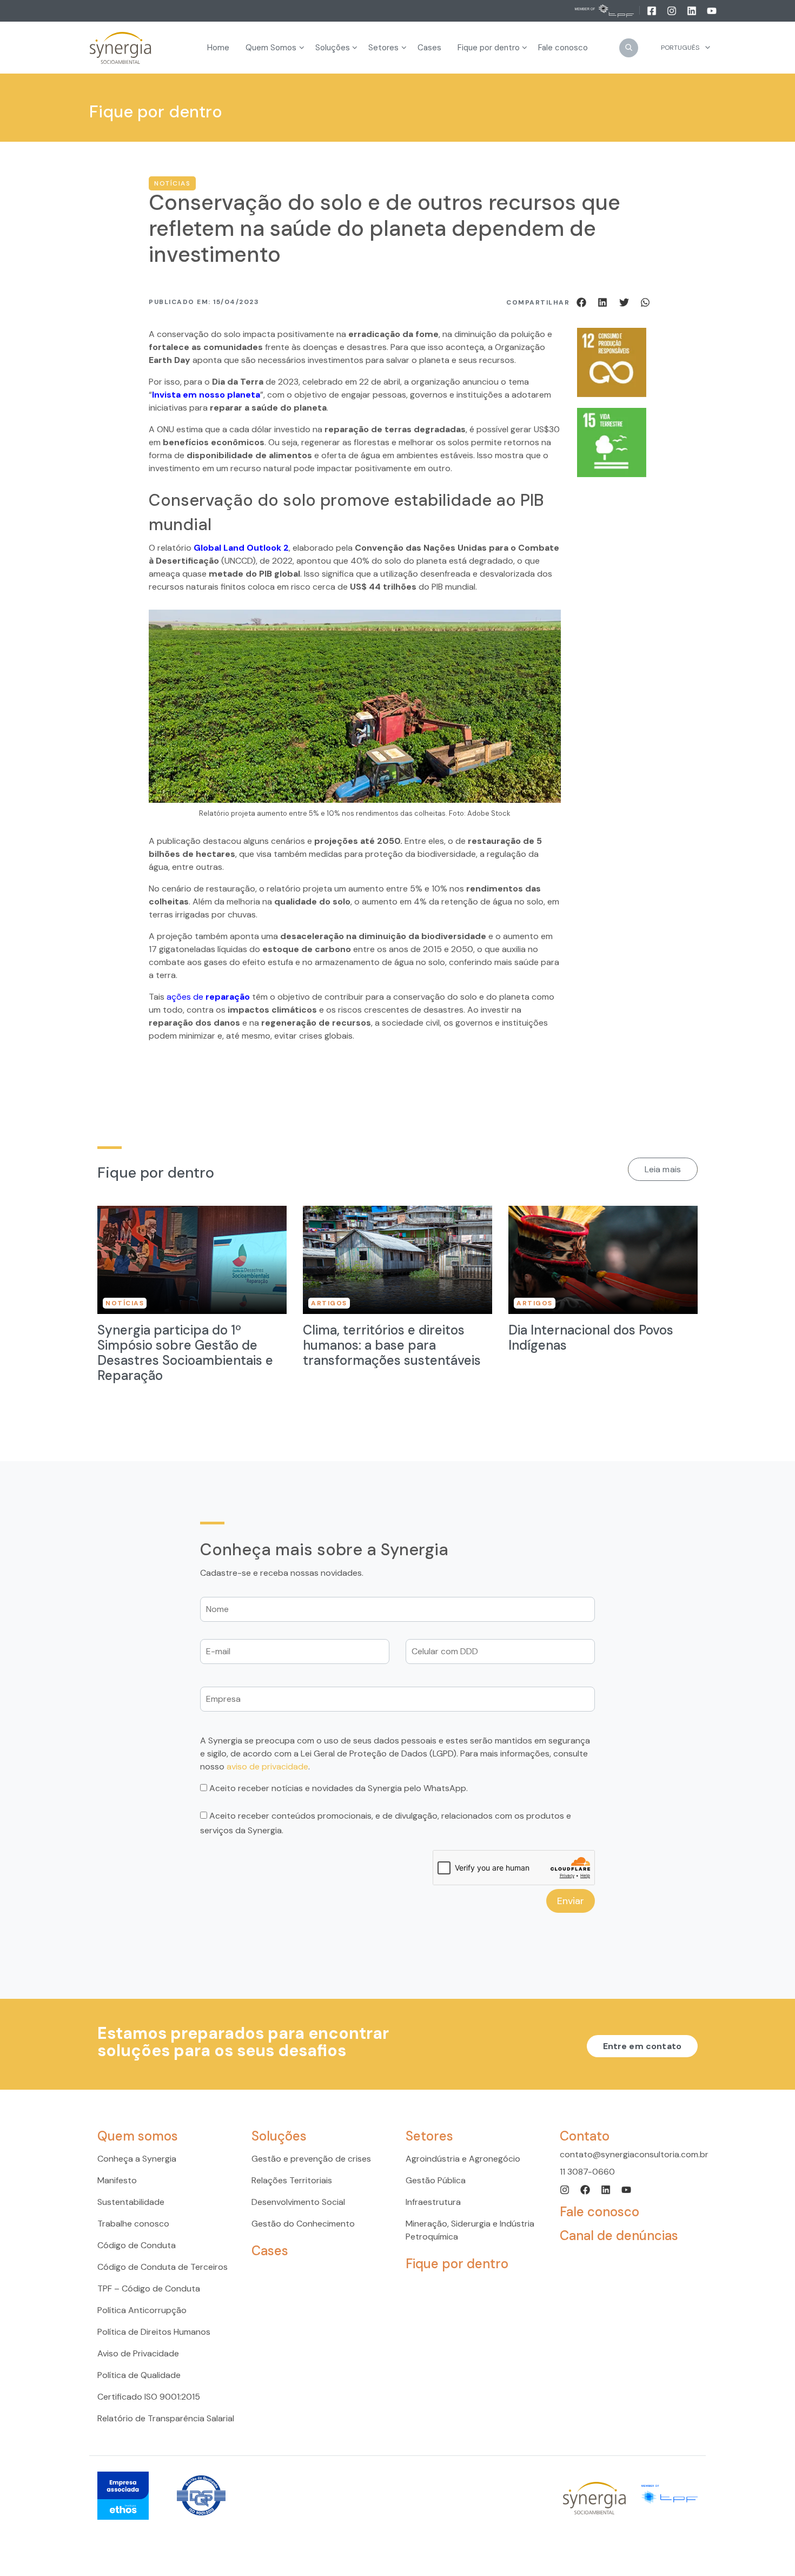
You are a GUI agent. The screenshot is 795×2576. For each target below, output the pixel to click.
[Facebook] (652, 10)
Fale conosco (599, 2212)
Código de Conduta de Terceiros (163, 2267)
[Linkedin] (693, 10)
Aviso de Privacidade (138, 2353)
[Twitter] (626, 302)
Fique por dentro (457, 2264)
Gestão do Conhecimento (303, 2224)
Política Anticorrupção (142, 2310)
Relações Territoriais (292, 2180)
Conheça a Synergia (137, 2159)
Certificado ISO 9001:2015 (149, 2397)
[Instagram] (673, 10)
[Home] (121, 48)
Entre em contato (642, 2046)
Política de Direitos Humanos (154, 2332)
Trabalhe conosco (133, 2224)
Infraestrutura (433, 2202)
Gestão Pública (436, 2180)
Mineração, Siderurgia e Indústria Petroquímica (470, 2230)
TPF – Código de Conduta (149, 2288)
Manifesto (117, 2180)
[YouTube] (712, 10)
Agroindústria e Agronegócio (463, 2159)
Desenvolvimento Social (298, 2202)
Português (680, 48)
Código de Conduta (137, 2245)
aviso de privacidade (267, 1766)
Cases (270, 2251)
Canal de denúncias (619, 2235)
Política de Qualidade (139, 2375)
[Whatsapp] (645, 302)
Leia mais (663, 1169)
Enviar (571, 1901)
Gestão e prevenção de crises (311, 2159)
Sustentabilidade (131, 2202)
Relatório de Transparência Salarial (166, 2418)
